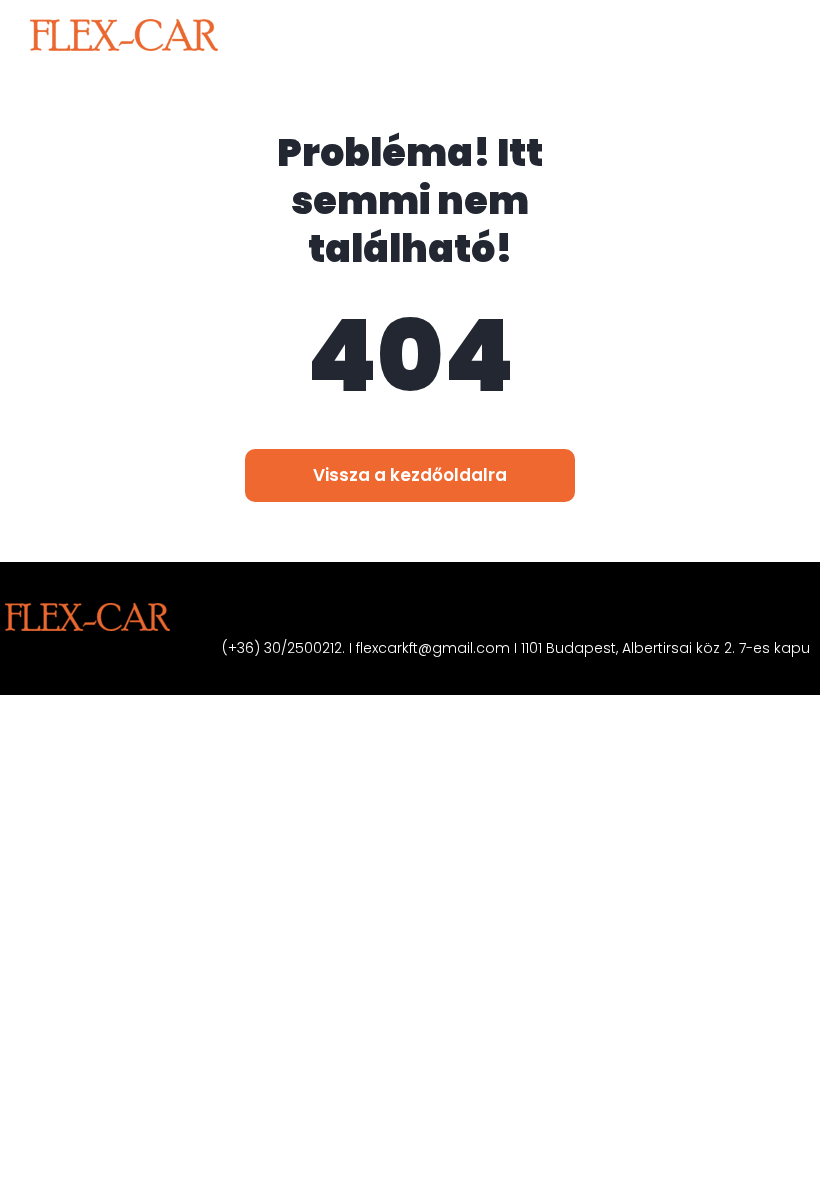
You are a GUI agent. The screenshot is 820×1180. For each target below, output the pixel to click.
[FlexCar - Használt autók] (124, 35)
